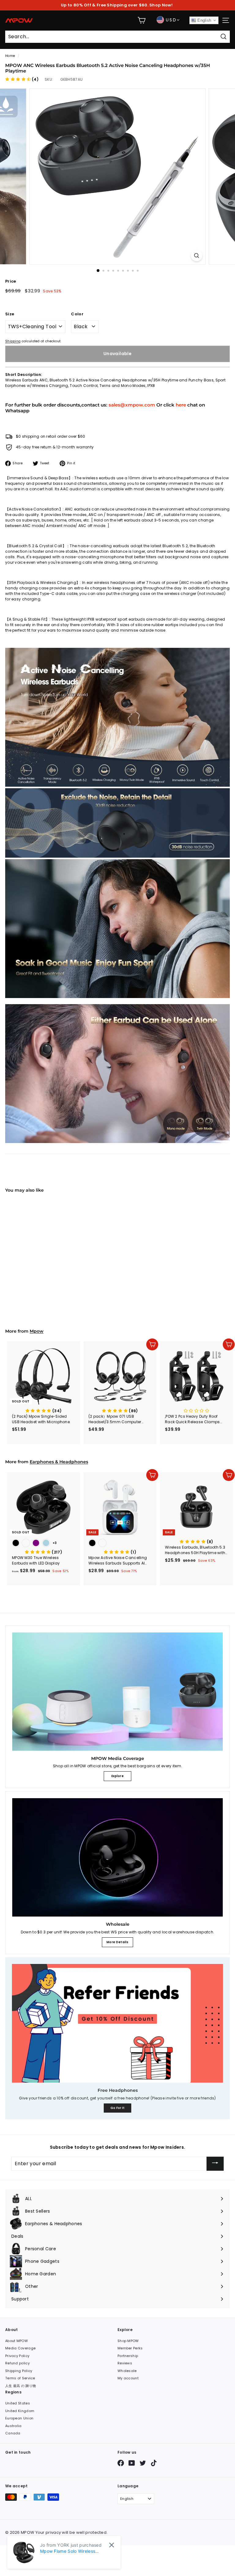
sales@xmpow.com (132, 405)
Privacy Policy (17, 2356)
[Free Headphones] (117, 2023)
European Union (19, 2418)
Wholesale (127, 2371)
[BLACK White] (120, 1544)
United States (18, 2403)
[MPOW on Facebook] (121, 2463)
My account (128, 2378)
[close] (112, 2545)
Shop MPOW (128, 2341)
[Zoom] (197, 256)
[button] (22, 79)
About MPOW (17, 2341)
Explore (117, 1776)
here (181, 405)
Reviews (125, 2363)
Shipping (13, 341)
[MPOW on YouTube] (132, 2463)
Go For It (118, 2108)
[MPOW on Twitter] (143, 2463)
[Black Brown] (43, 1272)
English (204, 20)
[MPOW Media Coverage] (117, 1692)
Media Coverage (20, 2348)
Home (10, 56)
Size (10, 314)
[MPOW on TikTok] (154, 2463)
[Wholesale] (117, 1857)
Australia (13, 2426)
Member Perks (130, 2348)
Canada (13, 2433)
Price (11, 281)
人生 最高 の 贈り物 (21, 2386)
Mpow (37, 1331)
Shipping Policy (19, 2371)
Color (77, 314)
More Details (117, 1942)
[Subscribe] (215, 2164)
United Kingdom (20, 2411)
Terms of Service (20, 2378)
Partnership (128, 2356)
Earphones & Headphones (59, 1462)
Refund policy (17, 2363)
